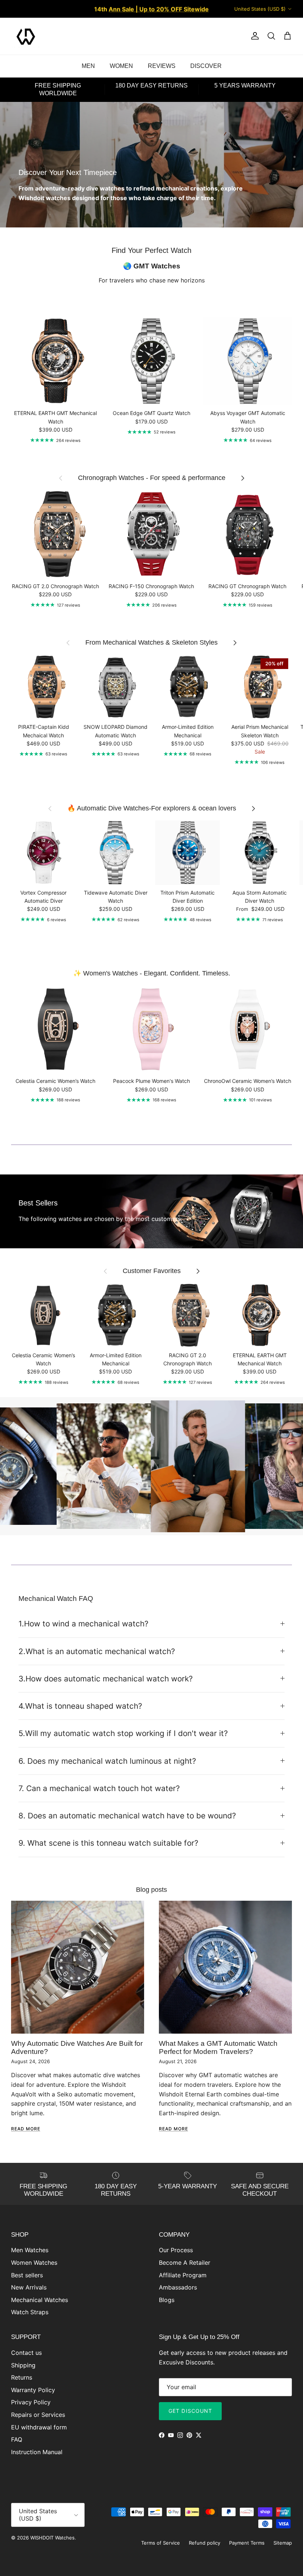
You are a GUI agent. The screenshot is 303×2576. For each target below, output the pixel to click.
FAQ (17, 2439)
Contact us (26, 2353)
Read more (26, 2129)
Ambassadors (178, 2287)
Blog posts (151, 1890)
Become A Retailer (185, 2263)
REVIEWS (162, 66)
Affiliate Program (183, 2275)
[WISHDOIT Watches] (26, 36)
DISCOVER (206, 66)
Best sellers (27, 2275)
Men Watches (30, 2250)
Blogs (167, 2300)
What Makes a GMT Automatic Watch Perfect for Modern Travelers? (218, 2047)
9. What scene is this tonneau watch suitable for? (108, 1843)
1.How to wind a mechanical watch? (84, 1624)
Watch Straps (30, 2312)
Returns (22, 2377)
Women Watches (34, 2263)
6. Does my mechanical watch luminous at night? (107, 1761)
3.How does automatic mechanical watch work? (106, 1679)
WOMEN (121, 66)
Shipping (23, 2365)
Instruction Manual (37, 2452)
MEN (88, 66)
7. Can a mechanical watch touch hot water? (99, 1788)
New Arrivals (29, 2287)
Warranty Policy (33, 2390)
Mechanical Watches (40, 2300)
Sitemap (283, 2543)
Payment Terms (247, 2543)
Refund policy (205, 2543)
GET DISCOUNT (190, 2411)
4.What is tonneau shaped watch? (80, 1706)
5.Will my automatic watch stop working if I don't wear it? (123, 1733)
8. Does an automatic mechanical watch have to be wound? (127, 1816)
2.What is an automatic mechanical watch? (97, 1651)
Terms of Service (161, 2543)
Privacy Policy (31, 2402)
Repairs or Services (38, 2415)
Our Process (176, 2250)
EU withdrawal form (39, 2427)
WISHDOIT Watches (52, 2538)
